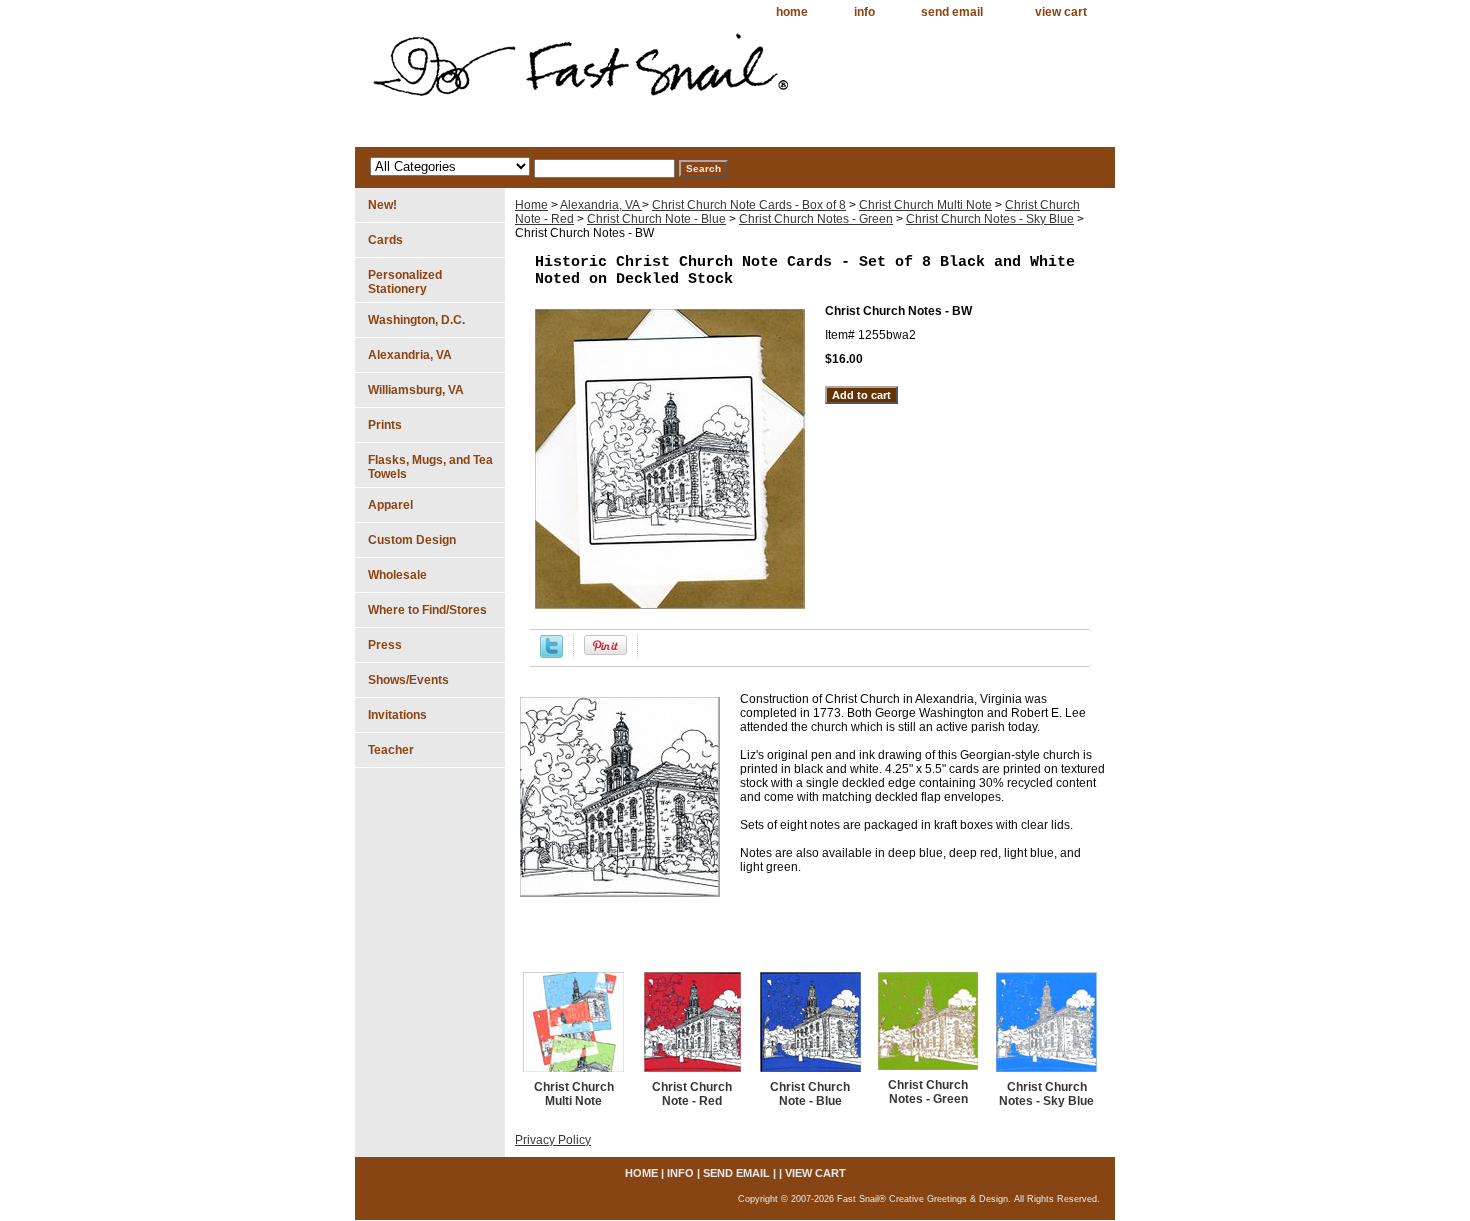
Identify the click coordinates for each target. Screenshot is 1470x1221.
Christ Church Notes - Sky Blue (990, 219)
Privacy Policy (553, 1140)
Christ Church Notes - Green (816, 219)
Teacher (391, 750)
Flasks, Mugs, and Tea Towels (430, 467)
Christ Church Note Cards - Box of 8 (749, 205)
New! (382, 205)
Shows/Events (408, 680)
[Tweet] (551, 654)
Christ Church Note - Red (692, 1094)
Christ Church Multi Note (925, 205)
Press (385, 645)
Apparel (390, 505)
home (792, 12)
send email (952, 12)
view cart (1061, 12)
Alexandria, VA (601, 205)
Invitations (397, 715)
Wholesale (397, 575)
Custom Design (412, 540)
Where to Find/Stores (427, 610)
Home (531, 205)
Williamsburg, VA (416, 390)
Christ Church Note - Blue (656, 219)
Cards (385, 240)
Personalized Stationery (405, 282)
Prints (385, 425)
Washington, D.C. (416, 320)
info (864, 12)
